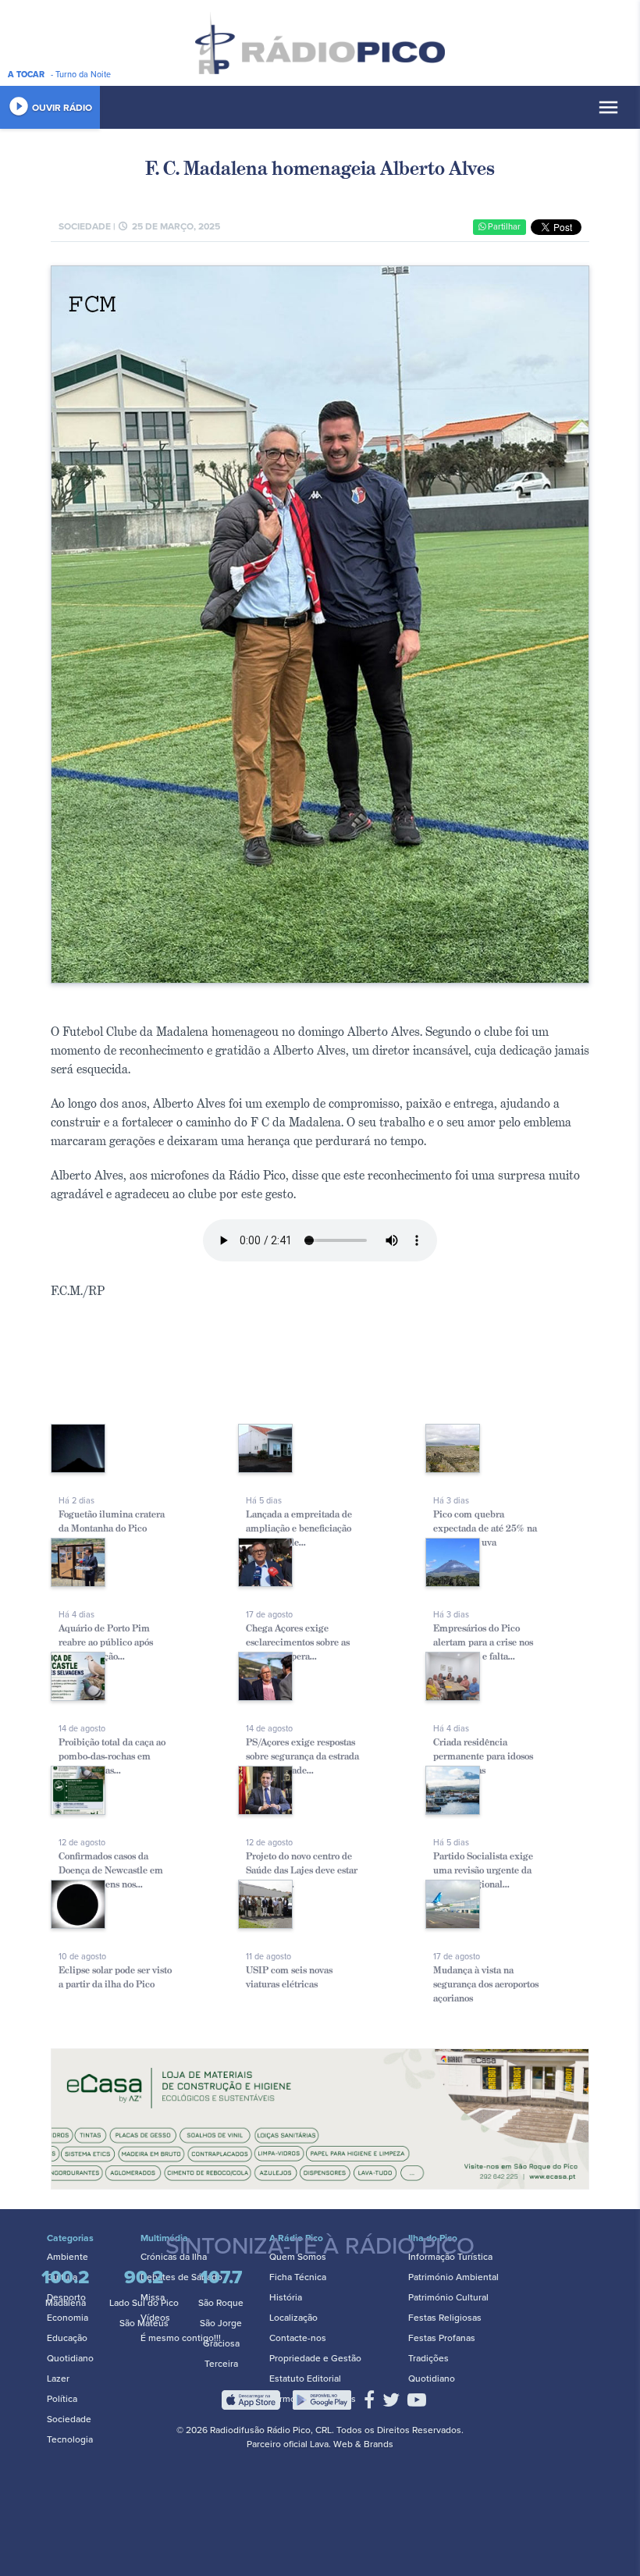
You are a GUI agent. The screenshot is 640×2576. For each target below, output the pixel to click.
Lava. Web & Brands (352, 2444)
